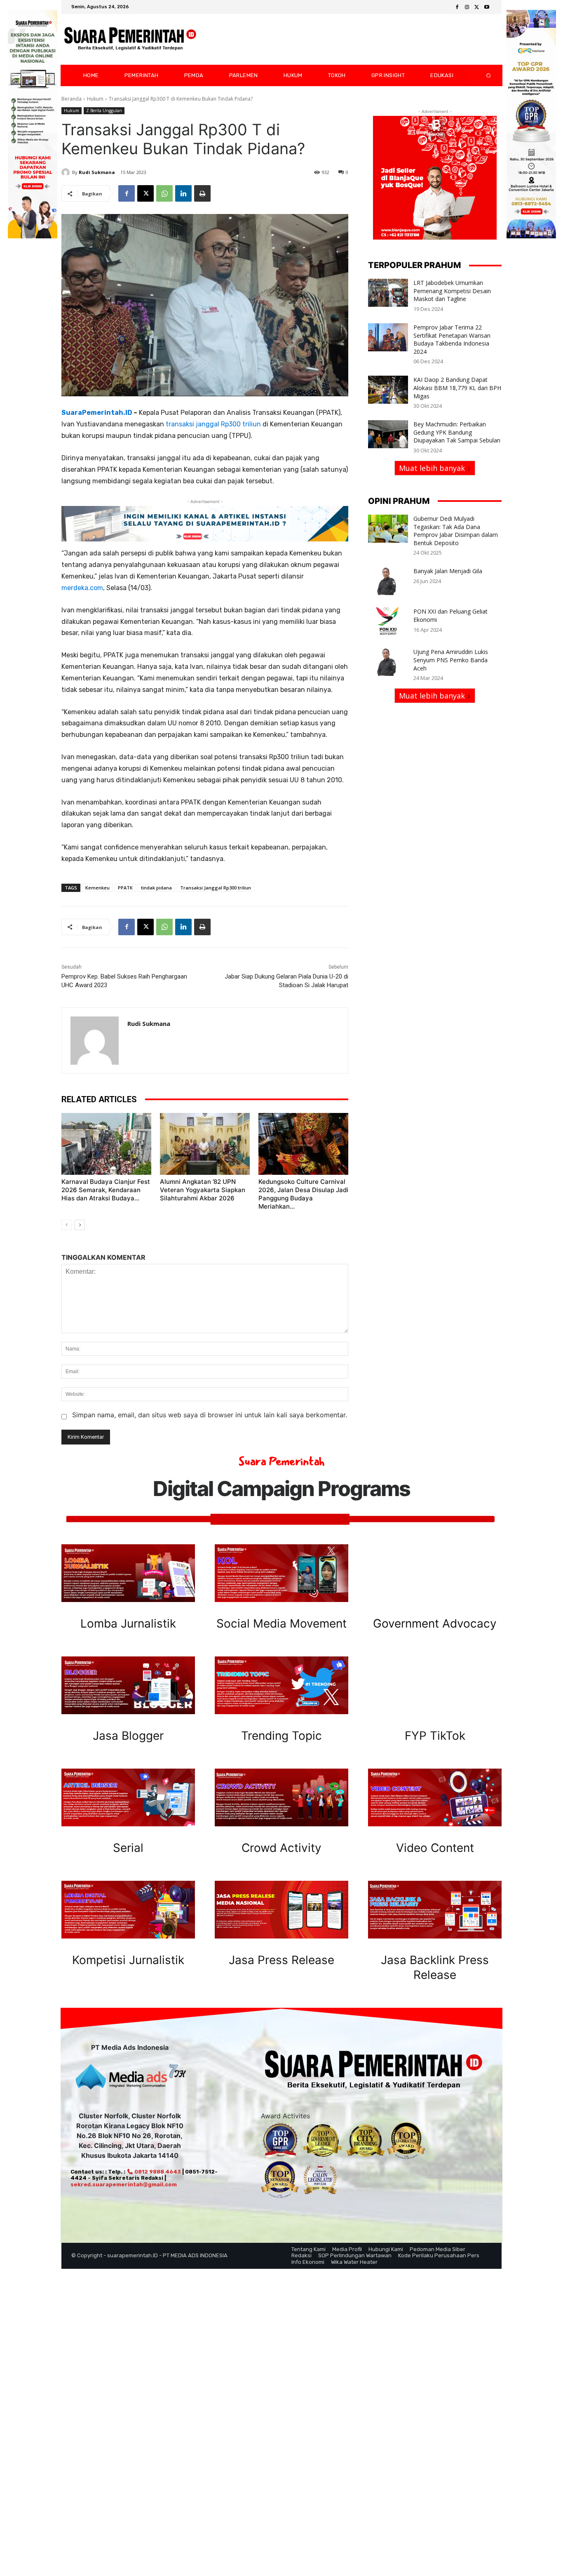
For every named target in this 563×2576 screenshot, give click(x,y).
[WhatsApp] (164, 193)
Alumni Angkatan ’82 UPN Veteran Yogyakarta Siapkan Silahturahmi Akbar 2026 (203, 1190)
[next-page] (80, 1225)
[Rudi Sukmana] (67, 172)
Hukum (95, 99)
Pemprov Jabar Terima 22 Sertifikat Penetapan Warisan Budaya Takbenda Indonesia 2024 (452, 339)
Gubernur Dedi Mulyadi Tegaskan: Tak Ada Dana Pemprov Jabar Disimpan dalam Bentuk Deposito (456, 531)
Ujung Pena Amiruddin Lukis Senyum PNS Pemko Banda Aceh (451, 660)
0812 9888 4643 (157, 2172)
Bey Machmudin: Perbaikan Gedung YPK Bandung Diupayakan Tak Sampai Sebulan (457, 432)
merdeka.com (82, 588)
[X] (477, 7)
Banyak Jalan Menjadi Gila (448, 571)
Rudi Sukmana (97, 172)
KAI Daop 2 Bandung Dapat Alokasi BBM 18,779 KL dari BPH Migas (457, 388)
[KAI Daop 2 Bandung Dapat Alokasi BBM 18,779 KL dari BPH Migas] (388, 390)
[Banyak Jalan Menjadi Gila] (388, 581)
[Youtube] (487, 7)
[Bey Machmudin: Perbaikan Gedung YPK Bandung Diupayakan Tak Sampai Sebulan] (388, 434)
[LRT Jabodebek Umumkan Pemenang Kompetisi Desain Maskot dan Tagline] (388, 293)
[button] (482, 75)
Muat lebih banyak (432, 468)
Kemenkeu (97, 888)
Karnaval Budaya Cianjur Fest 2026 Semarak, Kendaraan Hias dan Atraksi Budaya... (106, 1190)
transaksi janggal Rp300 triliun (213, 424)
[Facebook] (457, 7)
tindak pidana (156, 888)
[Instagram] (467, 7)
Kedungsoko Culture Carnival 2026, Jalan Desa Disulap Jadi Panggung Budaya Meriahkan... (303, 1194)
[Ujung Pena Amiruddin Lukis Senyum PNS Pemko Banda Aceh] (388, 662)
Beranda (72, 99)
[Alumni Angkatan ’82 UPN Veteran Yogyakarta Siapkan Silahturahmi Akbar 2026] (205, 1144)
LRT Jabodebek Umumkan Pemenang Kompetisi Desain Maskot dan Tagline (452, 291)
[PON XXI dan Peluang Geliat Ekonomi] (388, 621)
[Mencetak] (202, 193)
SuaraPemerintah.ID (97, 413)
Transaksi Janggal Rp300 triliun (216, 888)
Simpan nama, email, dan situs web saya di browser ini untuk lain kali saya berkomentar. (210, 1415)
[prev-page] (67, 1225)
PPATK (125, 888)
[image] (128, 1573)
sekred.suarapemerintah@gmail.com (124, 2184)
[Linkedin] (183, 193)
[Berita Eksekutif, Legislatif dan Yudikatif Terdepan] (130, 40)
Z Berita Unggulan (104, 111)
